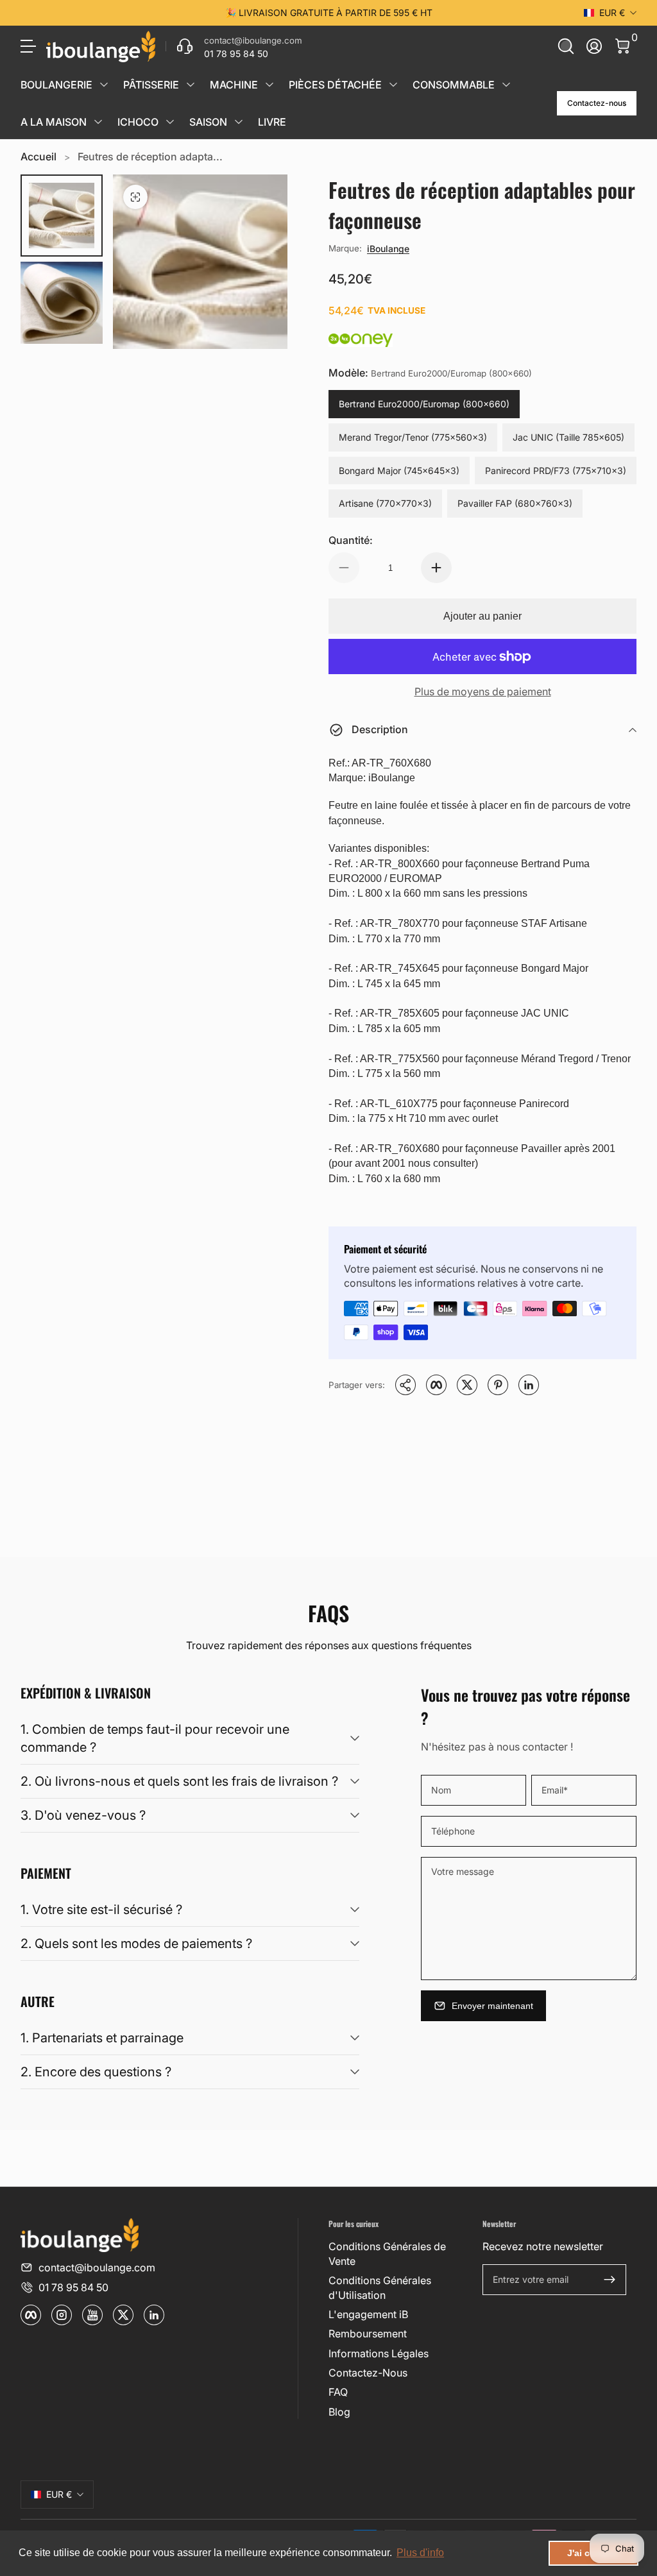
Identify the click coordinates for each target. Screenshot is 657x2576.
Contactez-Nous (368, 2373)
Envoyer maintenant (492, 2006)
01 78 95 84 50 (73, 2287)
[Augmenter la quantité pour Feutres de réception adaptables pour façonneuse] (436, 568)
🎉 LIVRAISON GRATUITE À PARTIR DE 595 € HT (329, 13)
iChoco (138, 122)
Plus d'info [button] (420, 2553)
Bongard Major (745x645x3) (399, 470)
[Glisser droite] (524, 13)
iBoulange (388, 249)
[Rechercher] (566, 46)
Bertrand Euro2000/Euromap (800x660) (424, 404)
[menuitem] (400, 2254)
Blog (339, 2412)
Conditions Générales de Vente (387, 2253)
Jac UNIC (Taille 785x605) (568, 437)
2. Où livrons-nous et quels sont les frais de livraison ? (179, 1781)
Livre (272, 122)
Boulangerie (56, 85)
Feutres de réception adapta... (150, 157)
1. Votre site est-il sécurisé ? (101, 1910)
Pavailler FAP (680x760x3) (515, 503)
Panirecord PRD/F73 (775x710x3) (556, 470)
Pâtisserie (151, 85)
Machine (234, 85)
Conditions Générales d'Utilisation (380, 2287)
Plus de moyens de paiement (483, 691)
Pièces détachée (335, 85)
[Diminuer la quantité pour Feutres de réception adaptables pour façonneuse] (344, 568)
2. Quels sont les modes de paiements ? (136, 1944)
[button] (566, 46)
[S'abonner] (610, 2280)
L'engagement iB (368, 2314)
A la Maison (54, 122)
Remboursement (368, 2334)
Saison (208, 122)
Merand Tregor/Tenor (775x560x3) (413, 437)
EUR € (612, 13)
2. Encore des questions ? (96, 2072)
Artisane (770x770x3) (385, 503)
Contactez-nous (597, 103)
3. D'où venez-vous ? (83, 1815)
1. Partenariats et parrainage (102, 2038)
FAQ (338, 2392)
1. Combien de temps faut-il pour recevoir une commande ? (155, 1738)
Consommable (454, 85)
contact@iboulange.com (97, 2267)
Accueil (38, 157)
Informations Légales (379, 2353)
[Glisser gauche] (133, 13)
